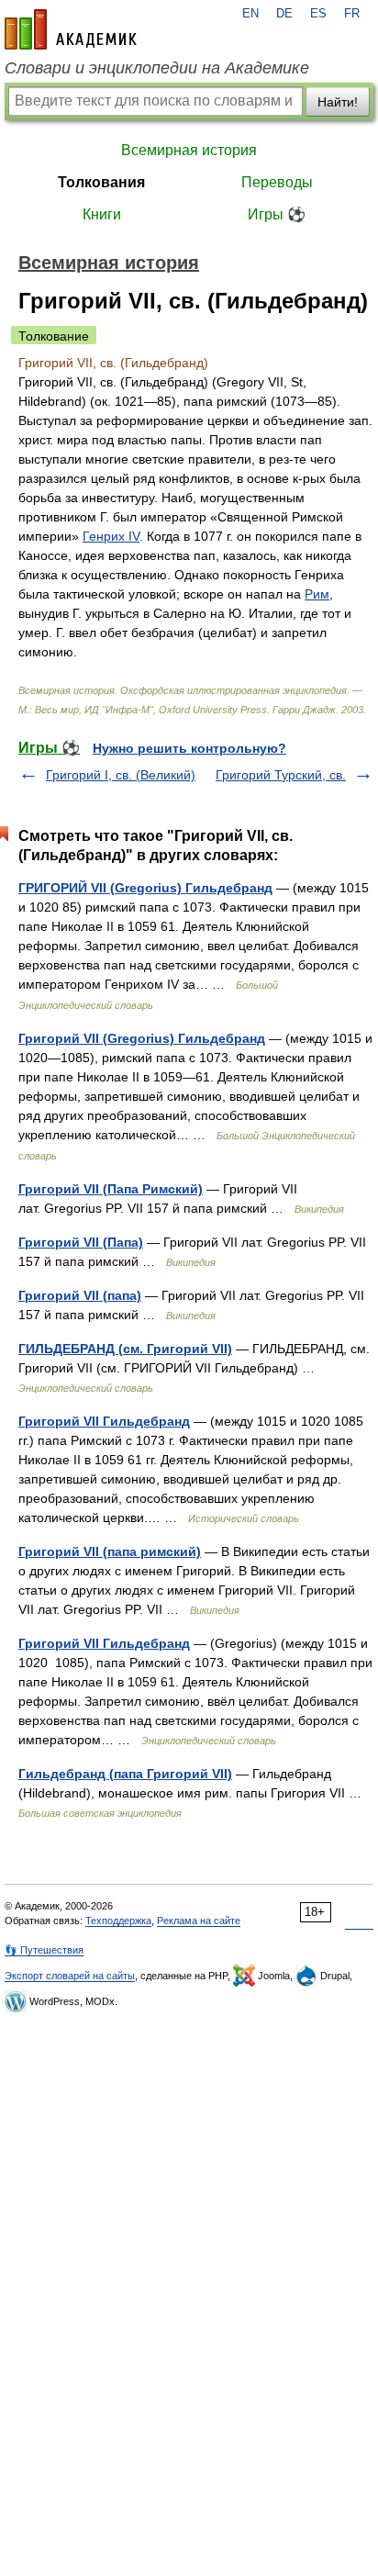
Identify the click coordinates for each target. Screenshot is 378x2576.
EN (250, 14)
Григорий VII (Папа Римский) (111, 1189)
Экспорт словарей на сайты (70, 1976)
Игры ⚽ (277, 214)
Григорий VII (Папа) (81, 1242)
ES (318, 14)
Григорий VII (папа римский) (110, 1551)
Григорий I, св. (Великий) (121, 775)
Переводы (277, 182)
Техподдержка (118, 1921)
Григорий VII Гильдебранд (104, 1421)
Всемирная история (189, 150)
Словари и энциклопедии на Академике (157, 68)
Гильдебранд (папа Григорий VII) (125, 1774)
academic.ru (71, 29)
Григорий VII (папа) (80, 1295)
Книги (102, 214)
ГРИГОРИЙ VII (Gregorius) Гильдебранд (145, 888)
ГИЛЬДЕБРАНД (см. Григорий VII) (125, 1349)
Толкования (101, 182)
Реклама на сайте (199, 1921)
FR (352, 14)
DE (284, 14)
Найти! (338, 102)
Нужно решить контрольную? (189, 748)
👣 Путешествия (44, 1950)
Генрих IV (111, 536)
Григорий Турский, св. (281, 775)
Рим (317, 594)
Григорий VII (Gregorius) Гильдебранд (142, 1038)
